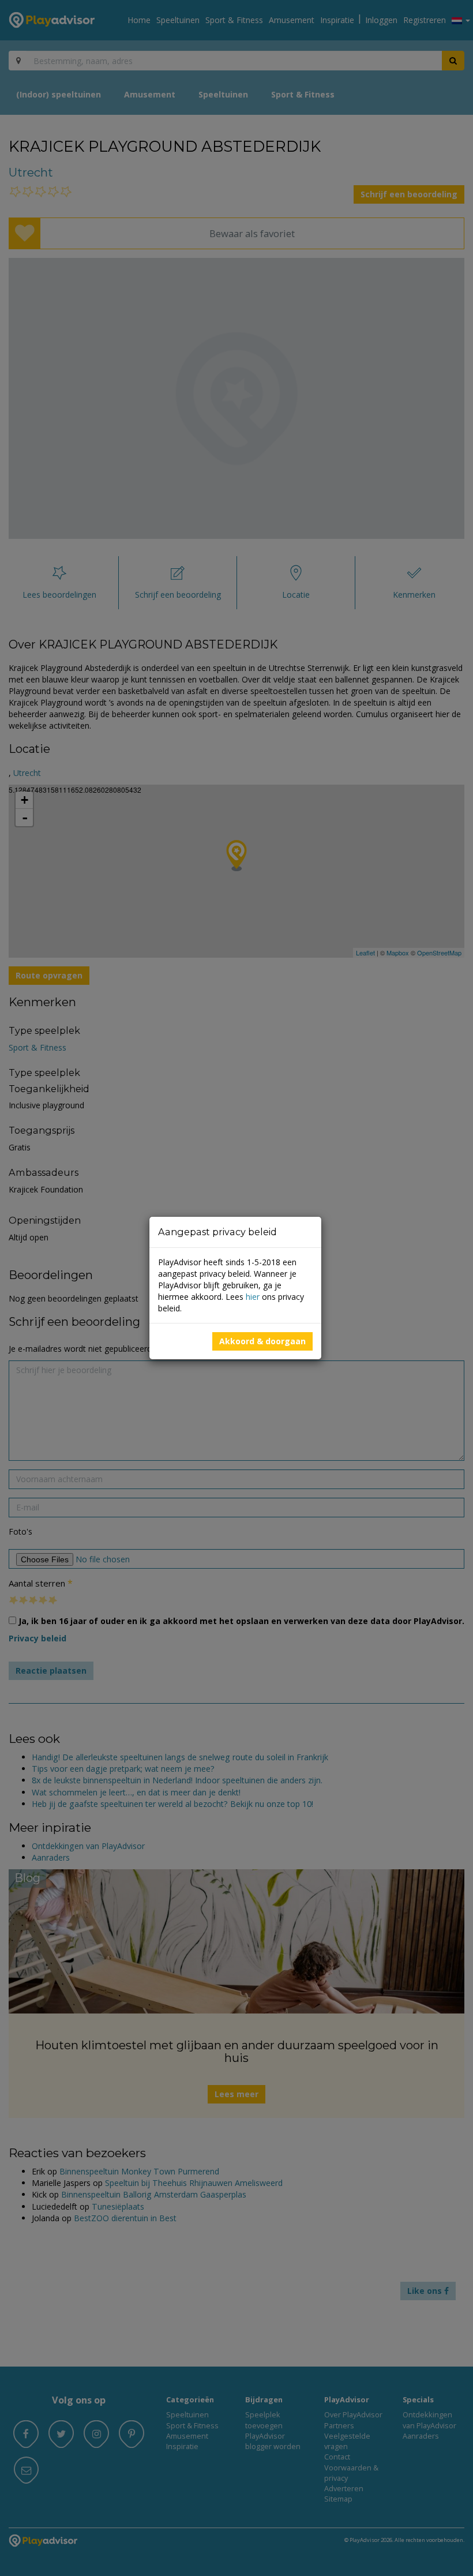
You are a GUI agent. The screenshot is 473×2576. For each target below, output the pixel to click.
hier (253, 1297)
